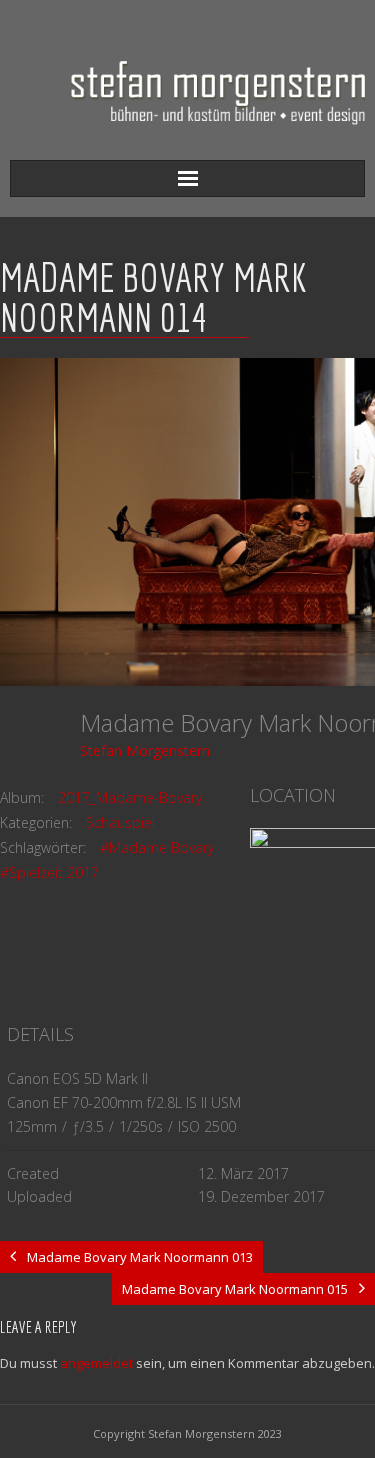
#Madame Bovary (157, 847)
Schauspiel (120, 822)
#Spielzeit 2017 (49, 872)
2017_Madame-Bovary (130, 797)
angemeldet (96, 1363)
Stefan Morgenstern (145, 750)
